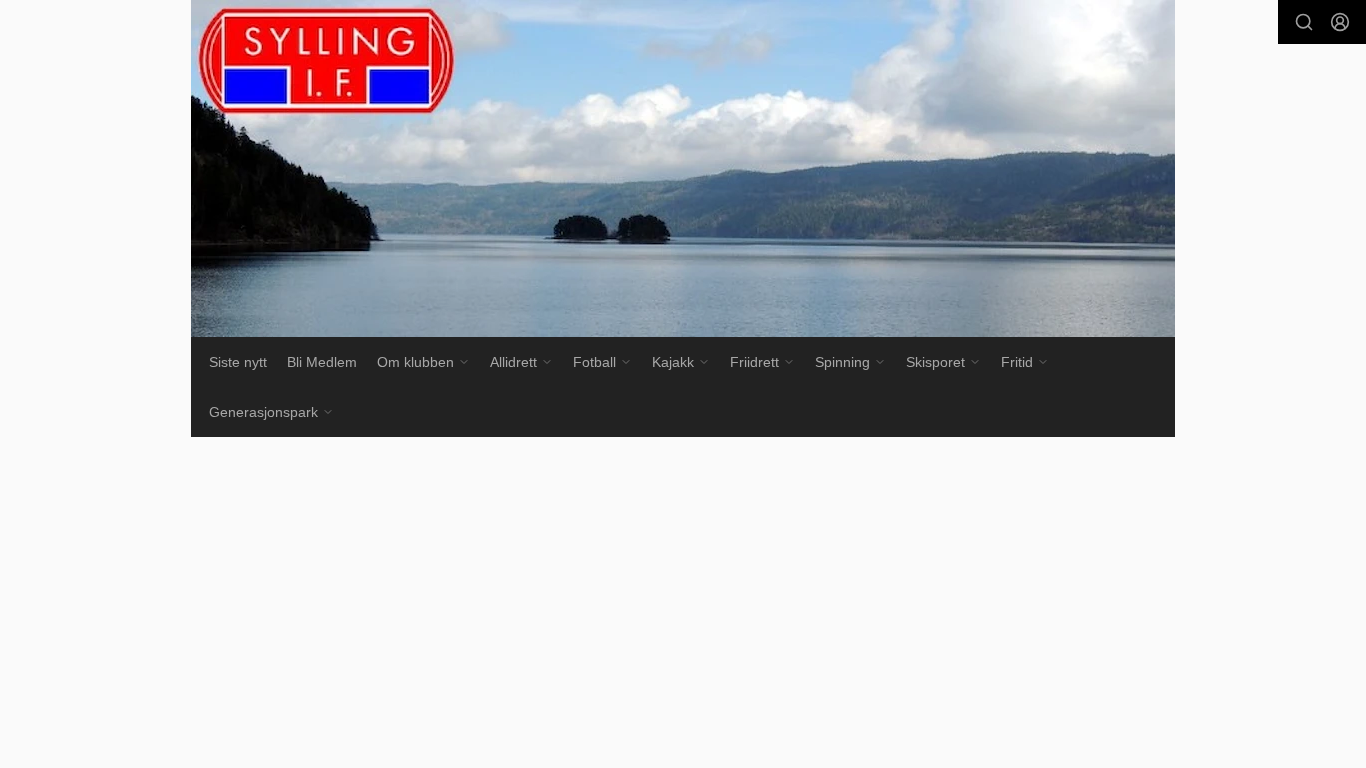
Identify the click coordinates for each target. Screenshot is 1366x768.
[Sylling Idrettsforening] (683, 168)
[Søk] (1304, 22)
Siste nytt (238, 362)
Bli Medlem (322, 362)
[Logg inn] (1340, 22)
